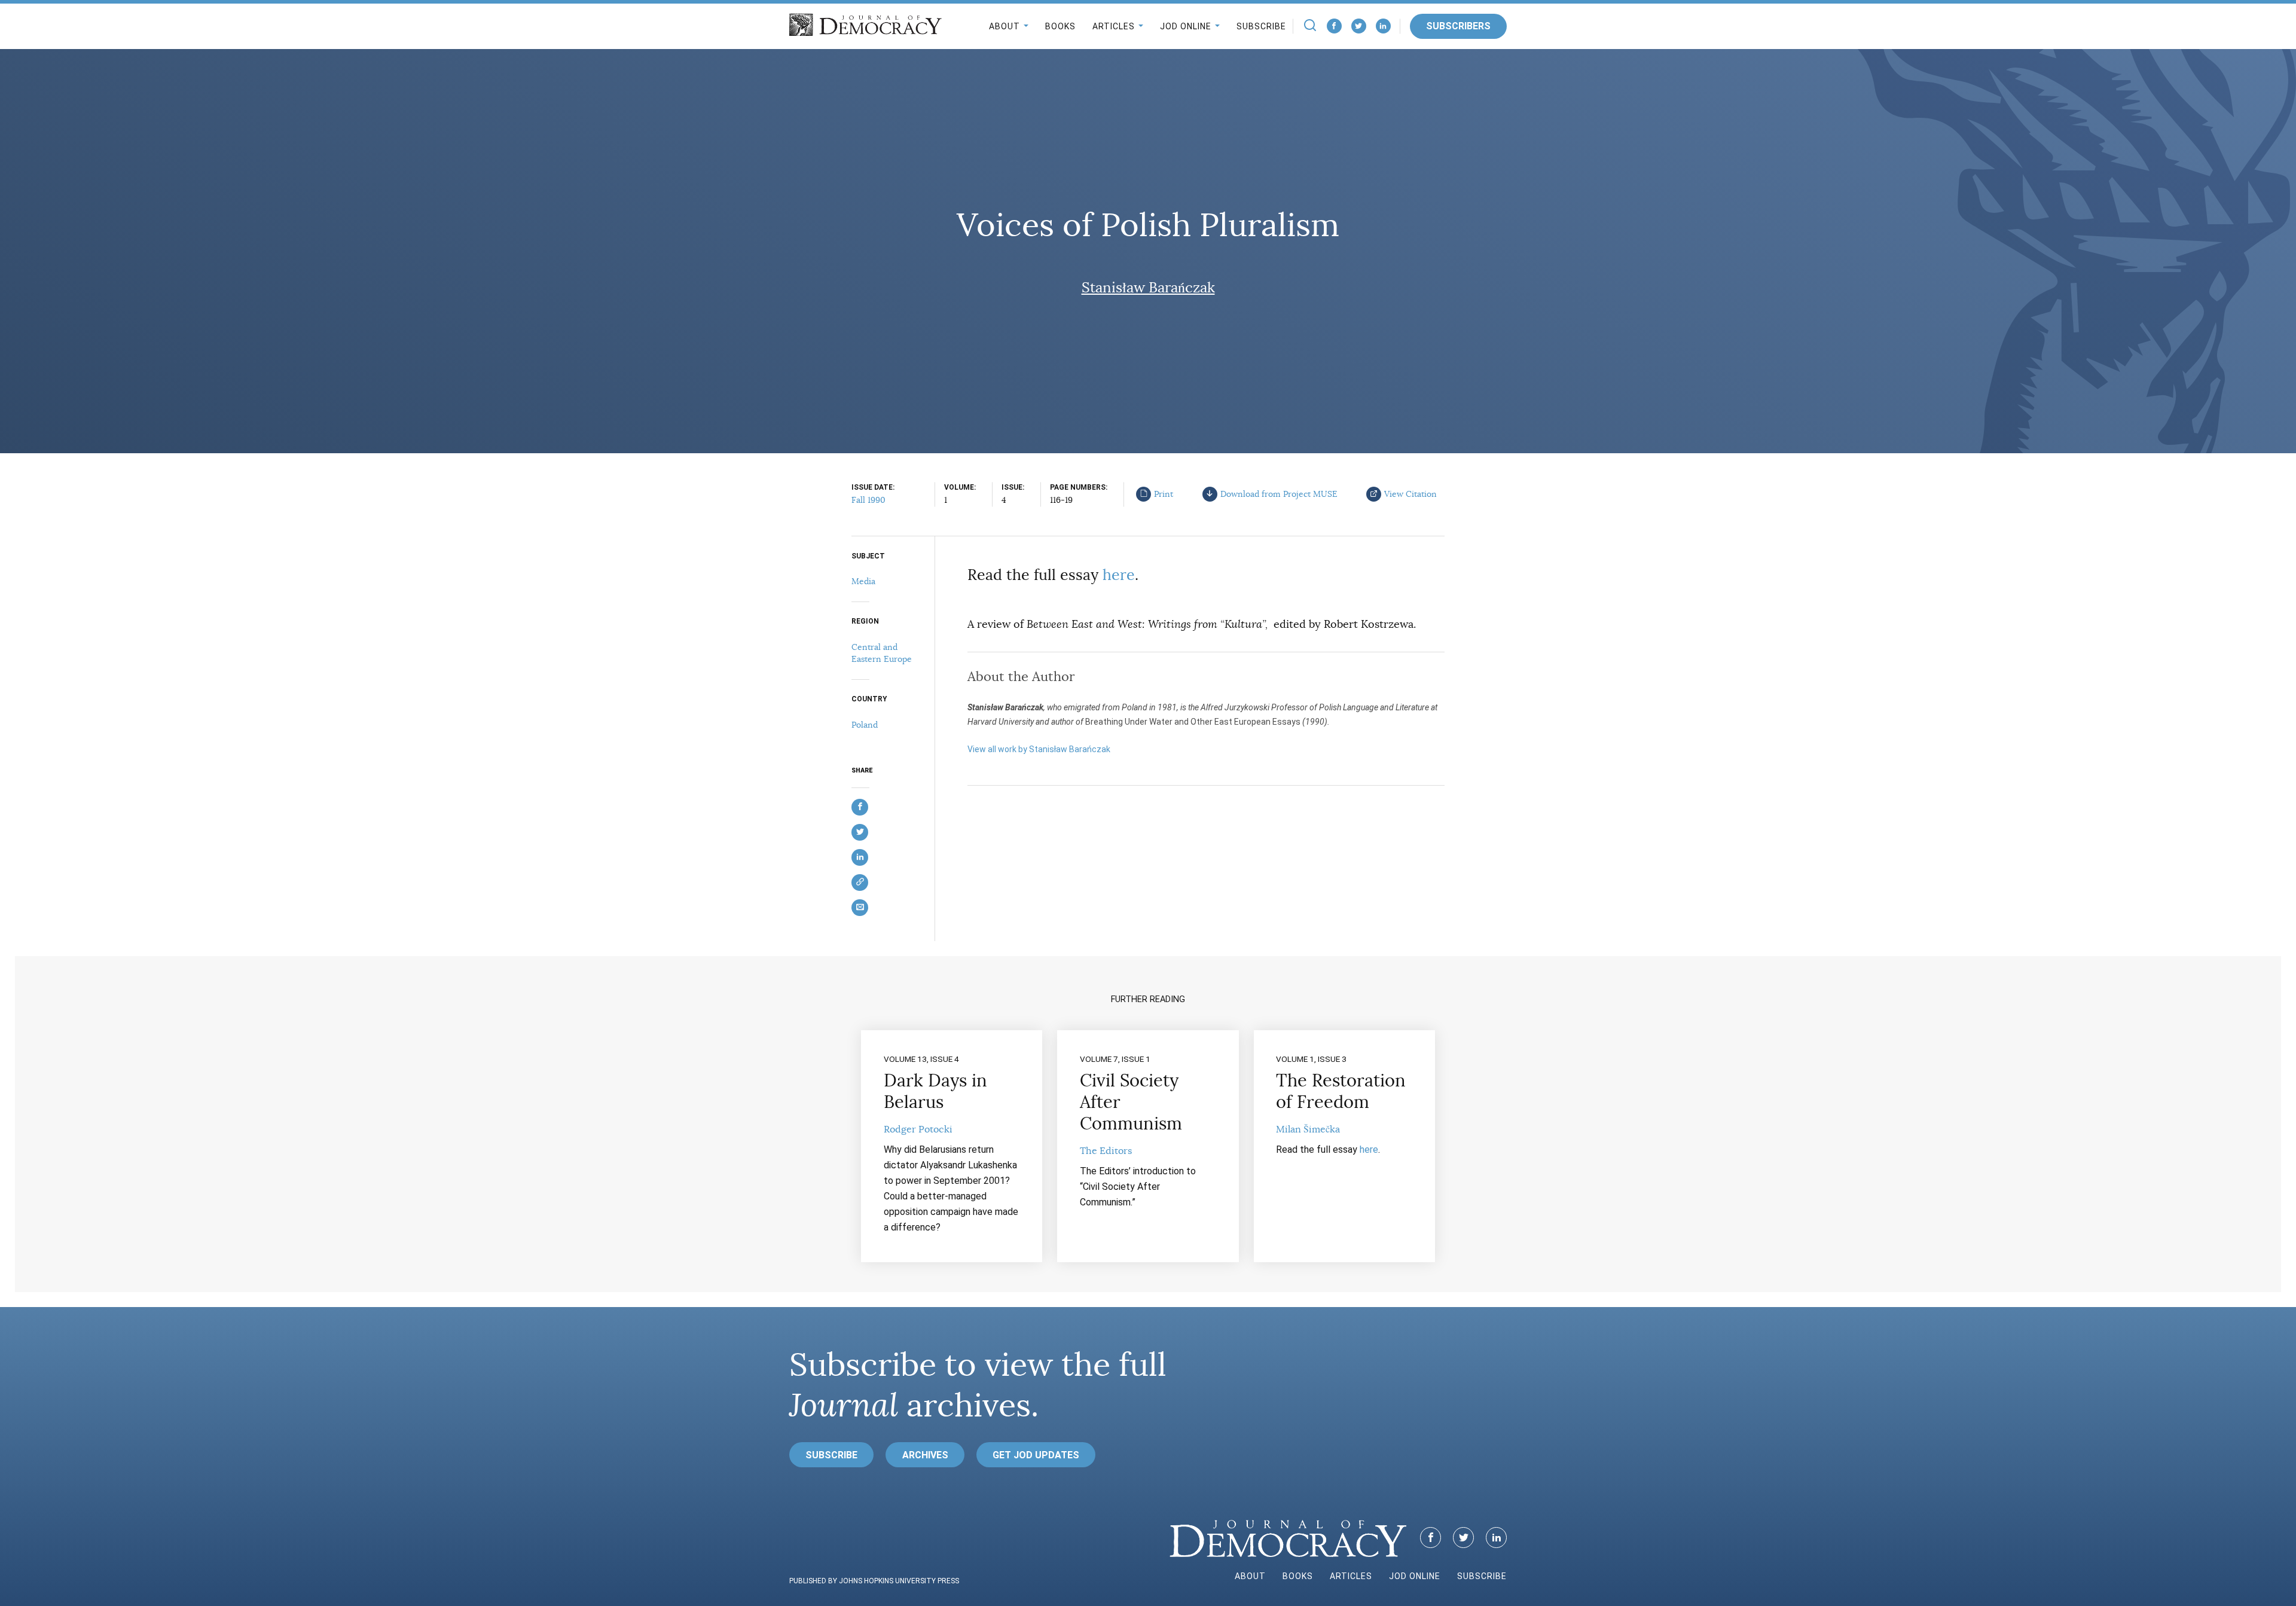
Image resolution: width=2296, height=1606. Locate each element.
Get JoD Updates (1036, 1455)
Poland (865, 725)
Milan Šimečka (1308, 1129)
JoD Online (1186, 26)
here (1119, 575)
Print (1164, 494)
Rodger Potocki (918, 1129)
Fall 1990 (868, 500)
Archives (925, 1455)
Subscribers (1458, 26)
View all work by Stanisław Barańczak (1039, 749)
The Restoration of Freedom (1341, 1091)
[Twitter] (1359, 26)
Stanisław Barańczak (1148, 288)
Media (863, 581)
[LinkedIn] (1383, 26)
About (1004, 26)
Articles (1114, 26)
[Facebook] (1334, 26)
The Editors (1106, 1151)
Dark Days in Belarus (935, 1091)
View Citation (1410, 494)
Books (1060, 26)
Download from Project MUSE (1279, 494)
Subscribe (1261, 26)
